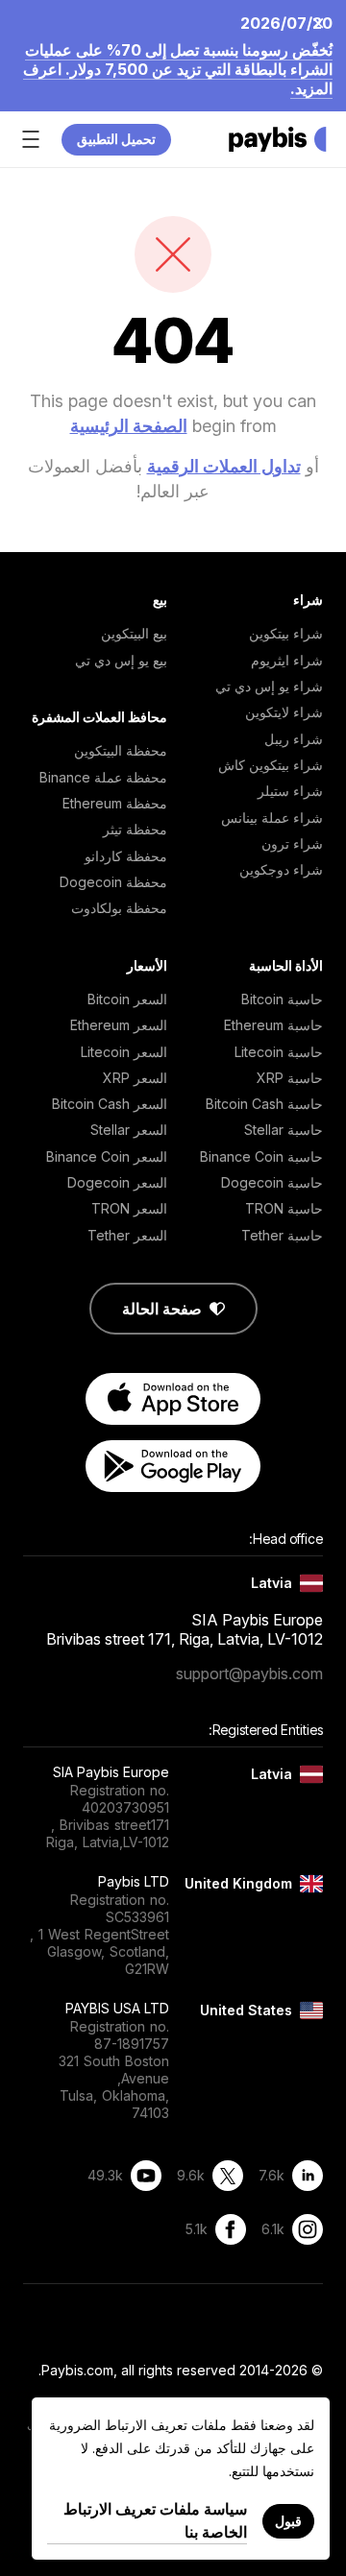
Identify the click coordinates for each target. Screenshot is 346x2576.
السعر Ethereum (119, 1025)
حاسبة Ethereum (273, 1025)
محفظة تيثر (135, 829)
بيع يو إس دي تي (121, 660)
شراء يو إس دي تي (269, 686)
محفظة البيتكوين (121, 750)
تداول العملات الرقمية (224, 466)
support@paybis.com (249, 1673)
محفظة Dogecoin (113, 882)
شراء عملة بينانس (272, 818)
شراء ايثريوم (287, 660)
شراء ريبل (294, 739)
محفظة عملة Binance (103, 777)
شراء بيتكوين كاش (271, 765)
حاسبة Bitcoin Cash (264, 1104)
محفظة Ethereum (115, 803)
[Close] (324, 22)
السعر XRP (135, 1078)
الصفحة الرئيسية (129, 426)
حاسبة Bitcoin (282, 999)
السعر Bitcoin (127, 999)
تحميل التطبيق (116, 139)
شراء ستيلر (290, 791)
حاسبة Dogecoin (272, 1182)
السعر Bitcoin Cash (110, 1104)
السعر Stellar (129, 1130)
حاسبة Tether (282, 1235)
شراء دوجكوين (281, 869)
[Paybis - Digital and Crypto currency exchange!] (278, 139)
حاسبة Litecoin (279, 1052)
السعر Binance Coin (107, 1156)
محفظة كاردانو (126, 856)
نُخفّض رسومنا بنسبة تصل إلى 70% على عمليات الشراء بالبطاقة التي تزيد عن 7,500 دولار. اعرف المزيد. (178, 69)
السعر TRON (129, 1208)
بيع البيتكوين (134, 633)
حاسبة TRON (284, 1208)
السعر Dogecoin (117, 1182)
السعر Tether (127, 1235)
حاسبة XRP (290, 1078)
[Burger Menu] (31, 139)
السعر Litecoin (124, 1052)
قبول (288, 2521)
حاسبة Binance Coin (261, 1156)
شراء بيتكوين (286, 633)
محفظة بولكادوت (119, 908)
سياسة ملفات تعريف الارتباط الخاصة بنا (155, 2520)
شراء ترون (292, 843)
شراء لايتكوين (284, 712)
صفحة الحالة (162, 1309)
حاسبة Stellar (284, 1130)
